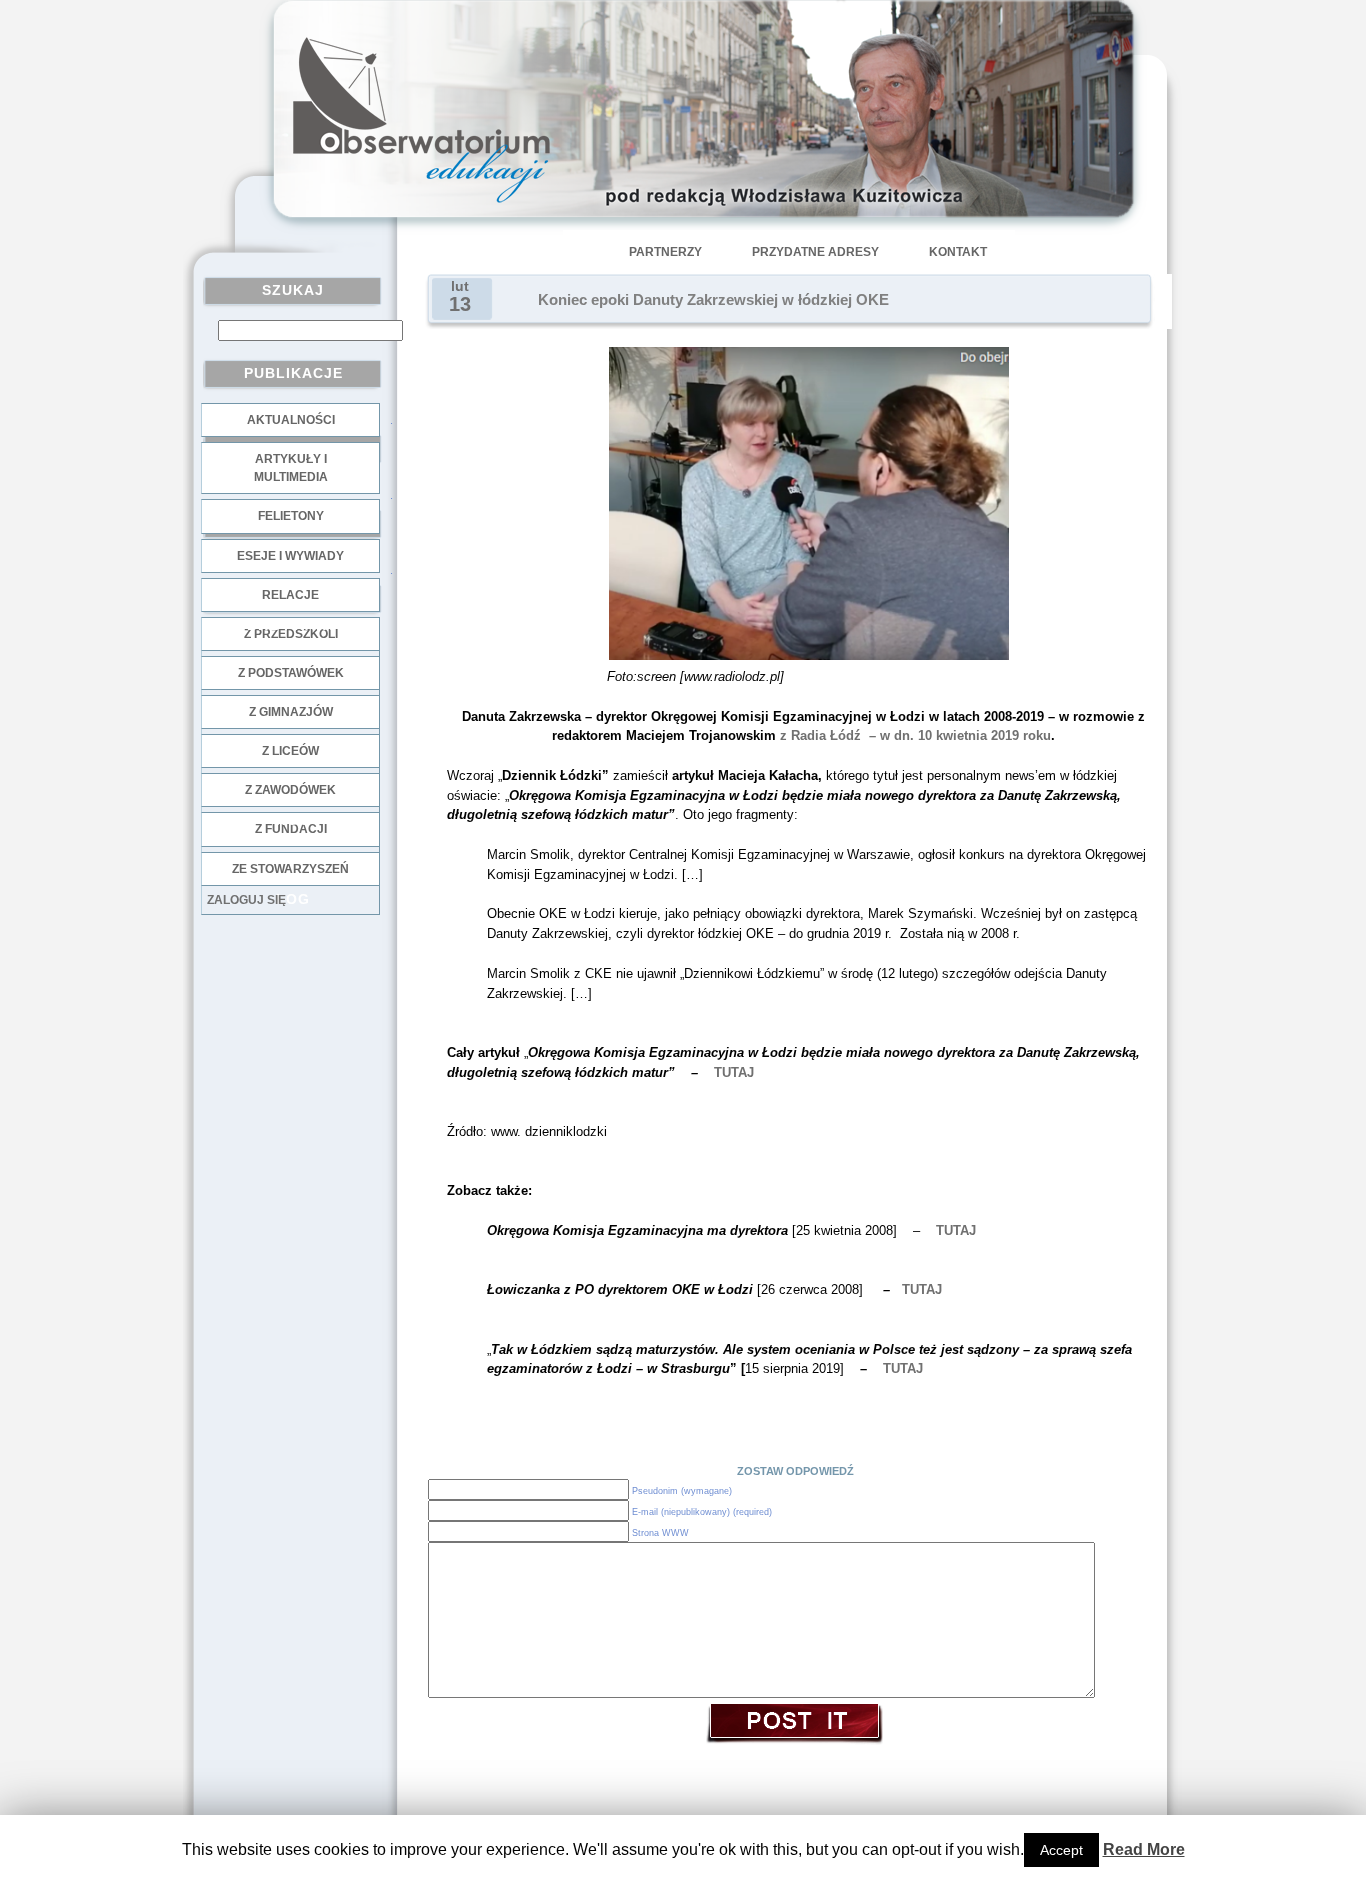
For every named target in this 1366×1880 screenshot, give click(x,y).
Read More (1144, 1849)
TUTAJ (956, 1230)
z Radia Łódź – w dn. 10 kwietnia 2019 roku (913, 735)
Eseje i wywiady (290, 556)
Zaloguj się (246, 900)
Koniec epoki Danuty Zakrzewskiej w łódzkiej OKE (713, 300)
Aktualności (291, 420)
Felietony (291, 516)
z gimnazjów (291, 712)
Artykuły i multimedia (291, 468)
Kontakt (958, 252)
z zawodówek (290, 790)
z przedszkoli (291, 634)
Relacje (290, 595)
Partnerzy (665, 252)
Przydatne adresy (815, 252)
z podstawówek (291, 673)
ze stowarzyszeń (290, 869)
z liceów (290, 751)
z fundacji (291, 829)
